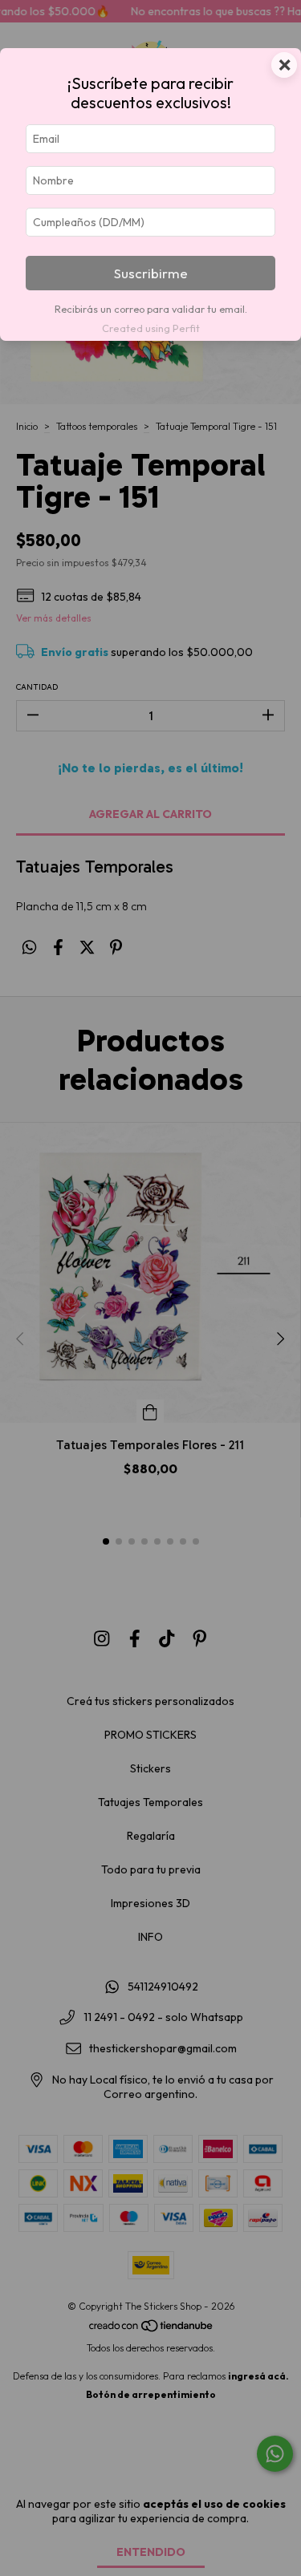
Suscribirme (151, 273)
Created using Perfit (151, 328)
